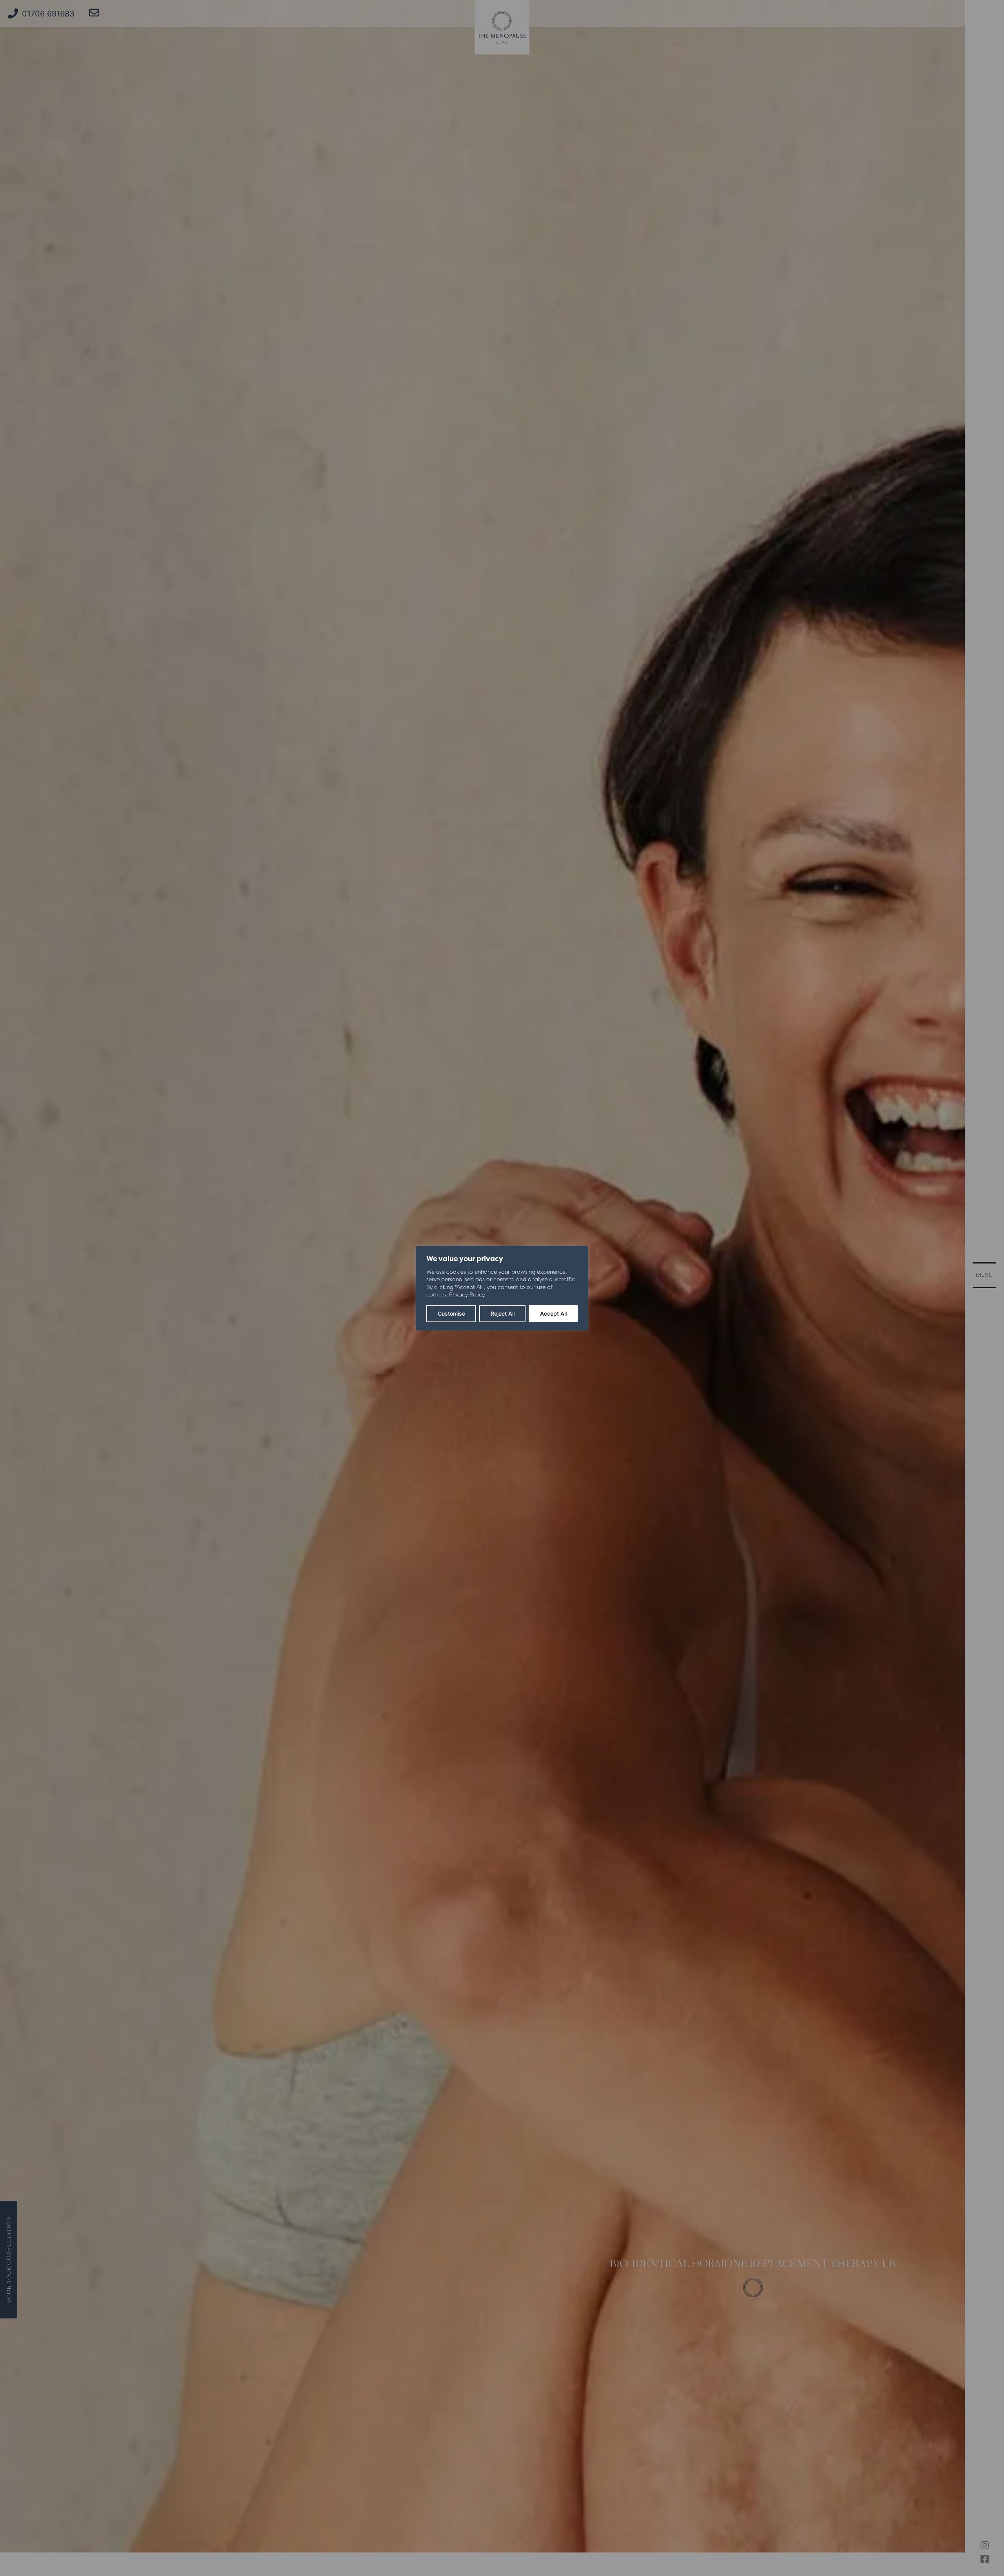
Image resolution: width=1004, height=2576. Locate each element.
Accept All (553, 1313)
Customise (451, 1313)
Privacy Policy (467, 1294)
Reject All (503, 1313)
